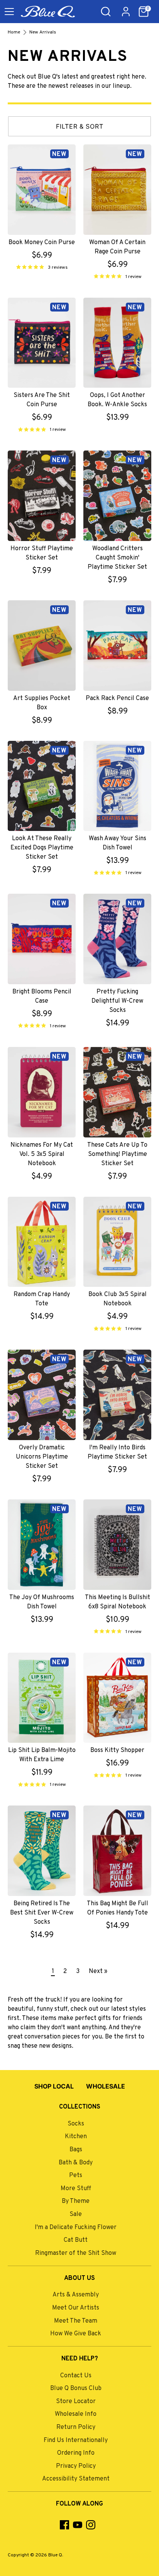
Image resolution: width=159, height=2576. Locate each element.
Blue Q (55, 2555)
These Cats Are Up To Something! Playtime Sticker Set (117, 1154)
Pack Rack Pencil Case (117, 698)
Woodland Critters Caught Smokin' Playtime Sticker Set (117, 558)
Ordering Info (76, 2453)
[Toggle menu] (9, 12)
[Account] (126, 8)
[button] (144, 12)
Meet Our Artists (76, 2308)
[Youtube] (78, 2525)
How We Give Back (76, 2334)
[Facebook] (64, 2525)
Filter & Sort (80, 126)
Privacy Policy (76, 2466)
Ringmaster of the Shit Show (76, 2253)
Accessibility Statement (76, 2479)
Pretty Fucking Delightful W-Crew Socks (117, 1001)
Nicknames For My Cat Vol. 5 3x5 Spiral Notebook (42, 1154)
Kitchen (76, 2137)
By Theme (76, 2201)
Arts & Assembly (76, 2295)
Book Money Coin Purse (42, 243)
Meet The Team (76, 2321)
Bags (76, 2150)
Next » (98, 1971)
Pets (76, 2176)
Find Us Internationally (76, 2440)
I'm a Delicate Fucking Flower (76, 2228)
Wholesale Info (76, 2414)
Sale (76, 2214)
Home (14, 32)
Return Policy (76, 2427)
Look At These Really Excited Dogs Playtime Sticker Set (42, 848)
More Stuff (76, 2189)
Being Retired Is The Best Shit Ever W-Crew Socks (42, 1913)
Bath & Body (76, 2163)
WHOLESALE (106, 2086)
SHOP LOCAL (54, 2086)
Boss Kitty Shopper (117, 1750)
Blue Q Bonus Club (76, 2388)
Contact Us (76, 2376)
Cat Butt (76, 2240)
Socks (76, 2124)
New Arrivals (43, 32)
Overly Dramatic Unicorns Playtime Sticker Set (42, 1457)
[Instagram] (91, 2525)
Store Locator (76, 2402)
